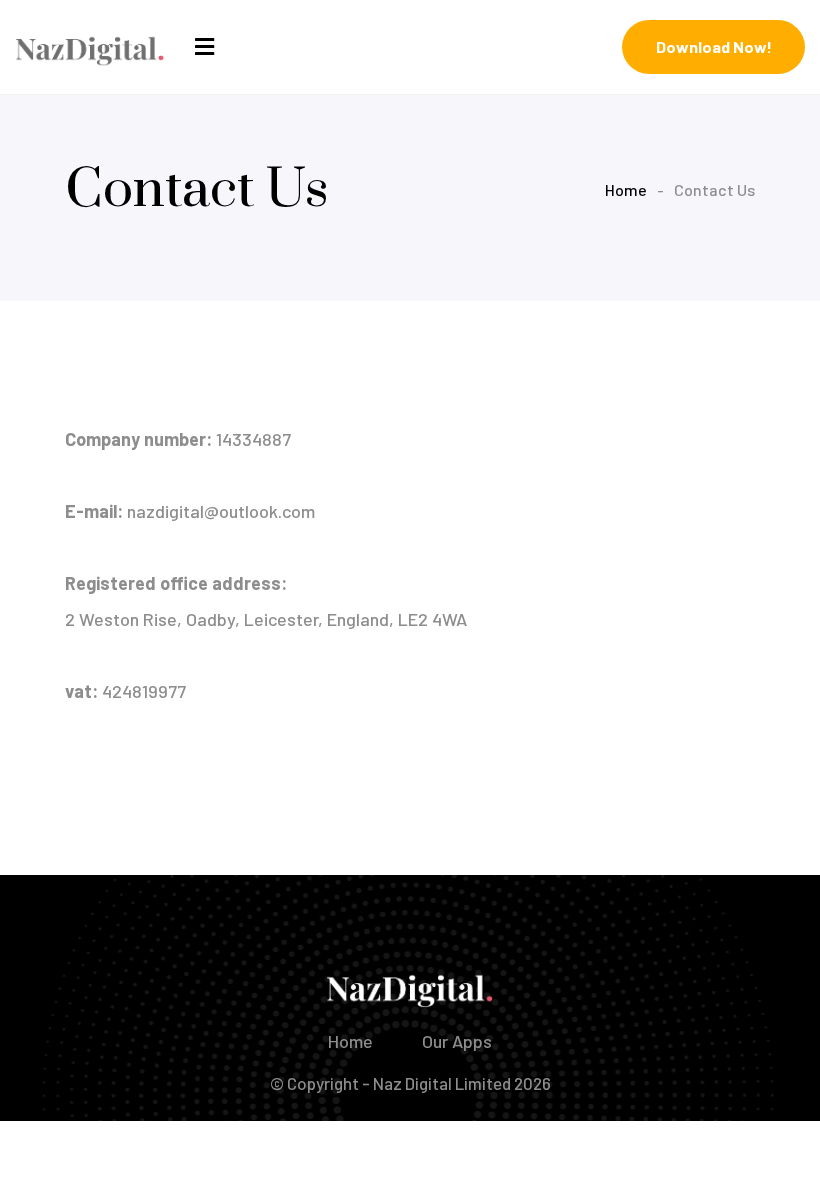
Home (626, 190)
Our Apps (457, 1041)
